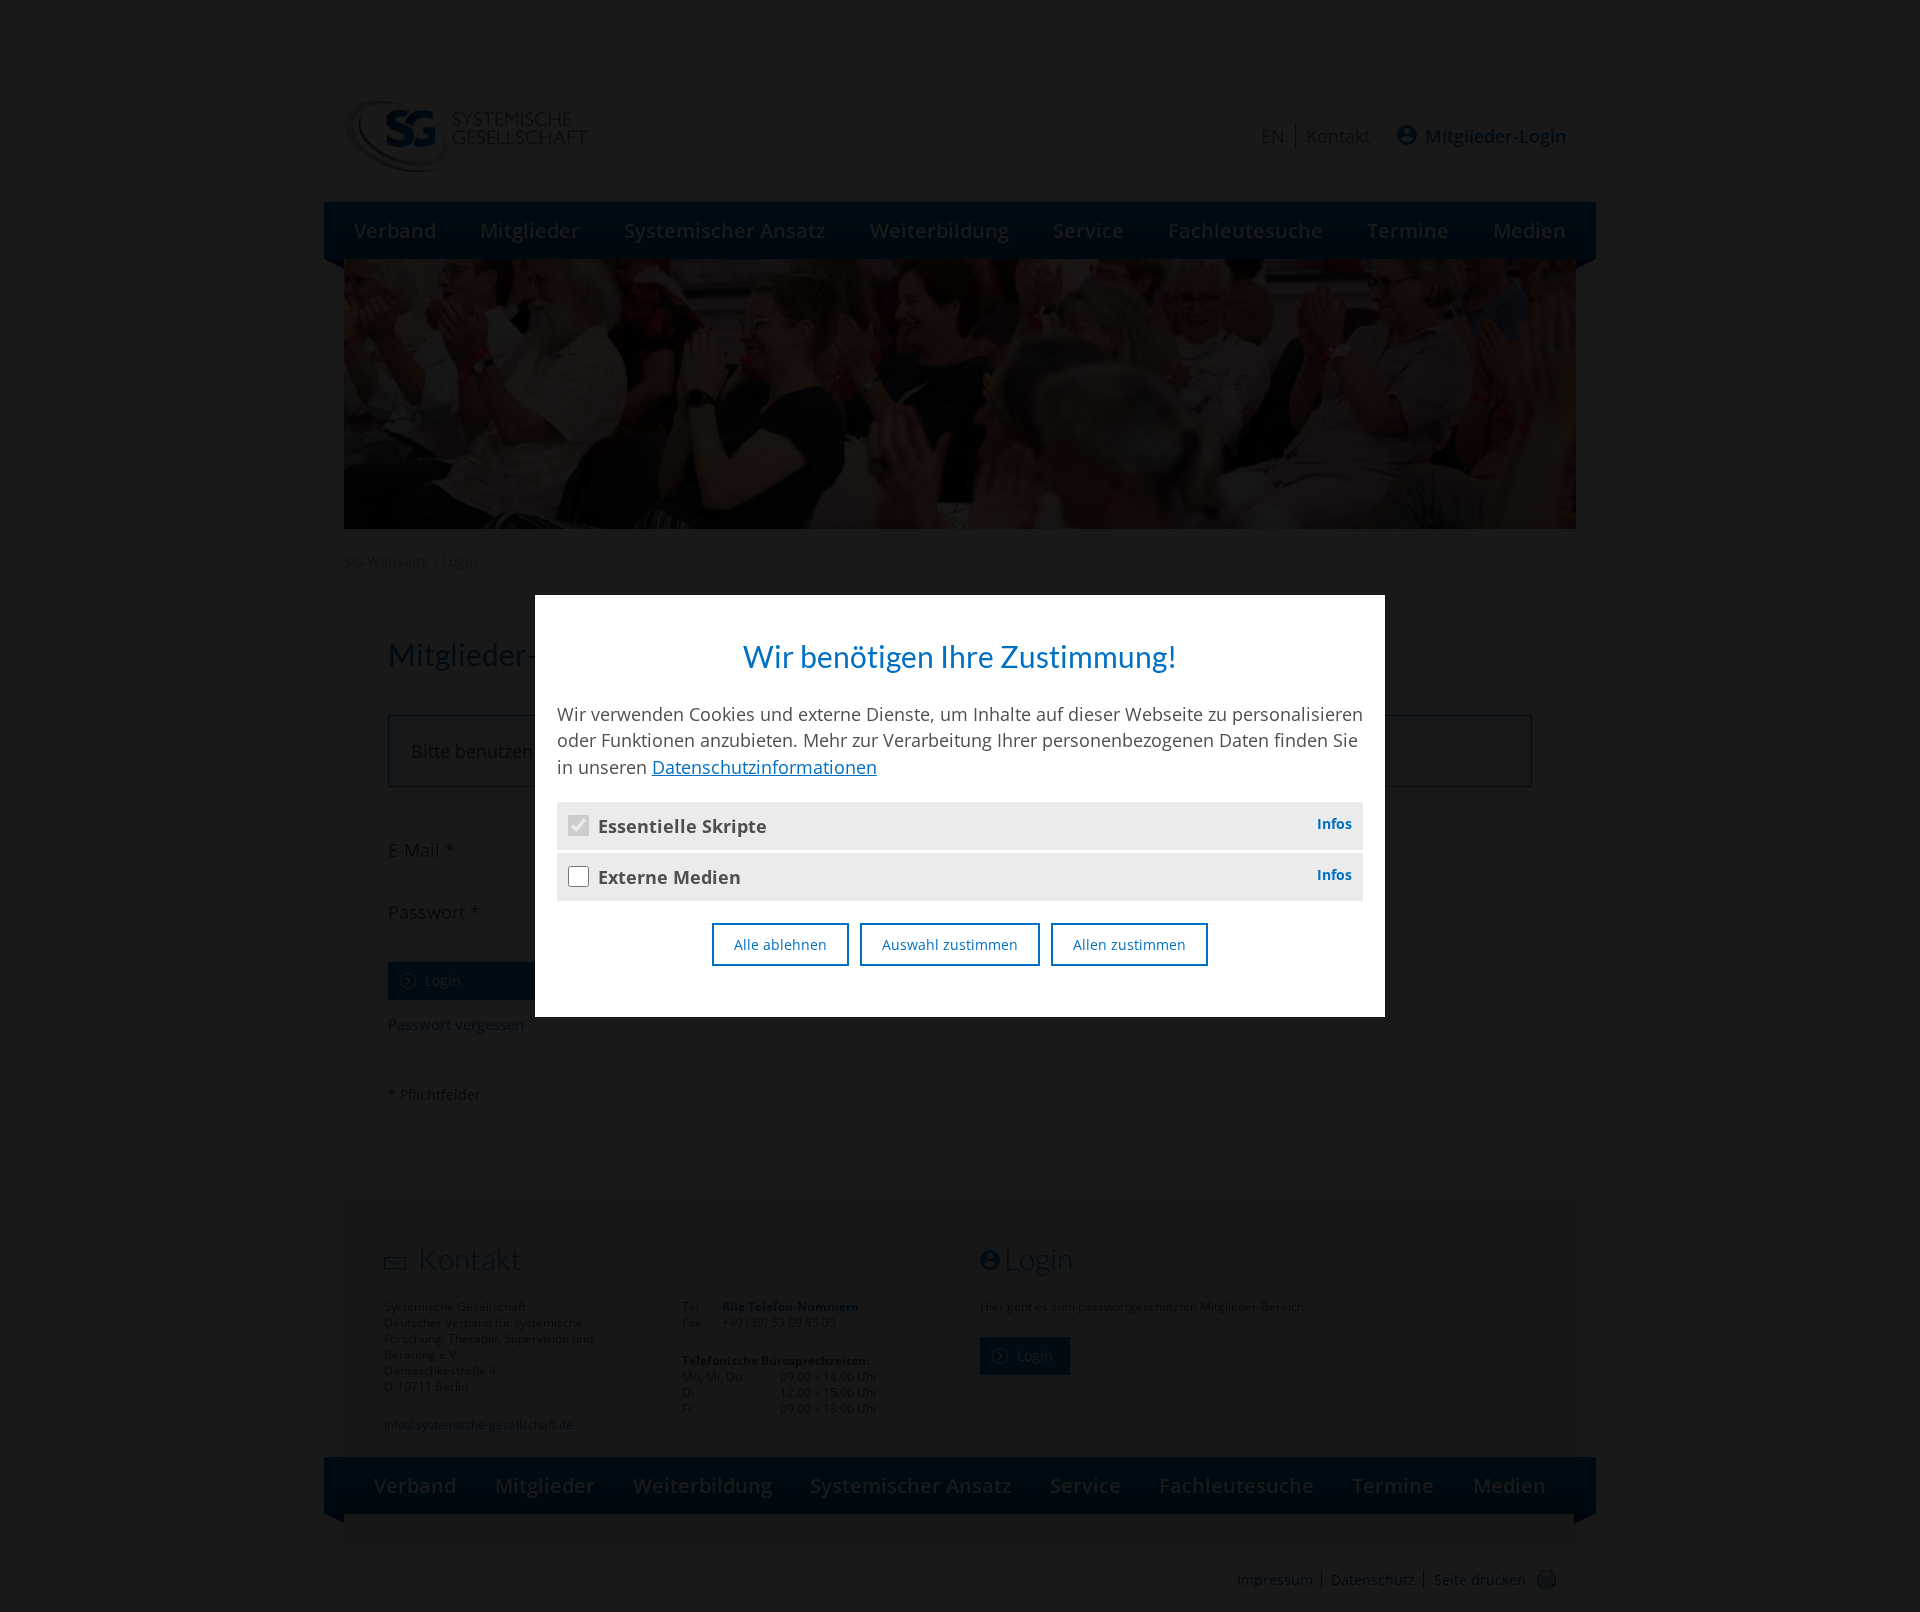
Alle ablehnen (780, 944)
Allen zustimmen (1129, 944)
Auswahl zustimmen (950, 944)
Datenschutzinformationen (764, 767)
